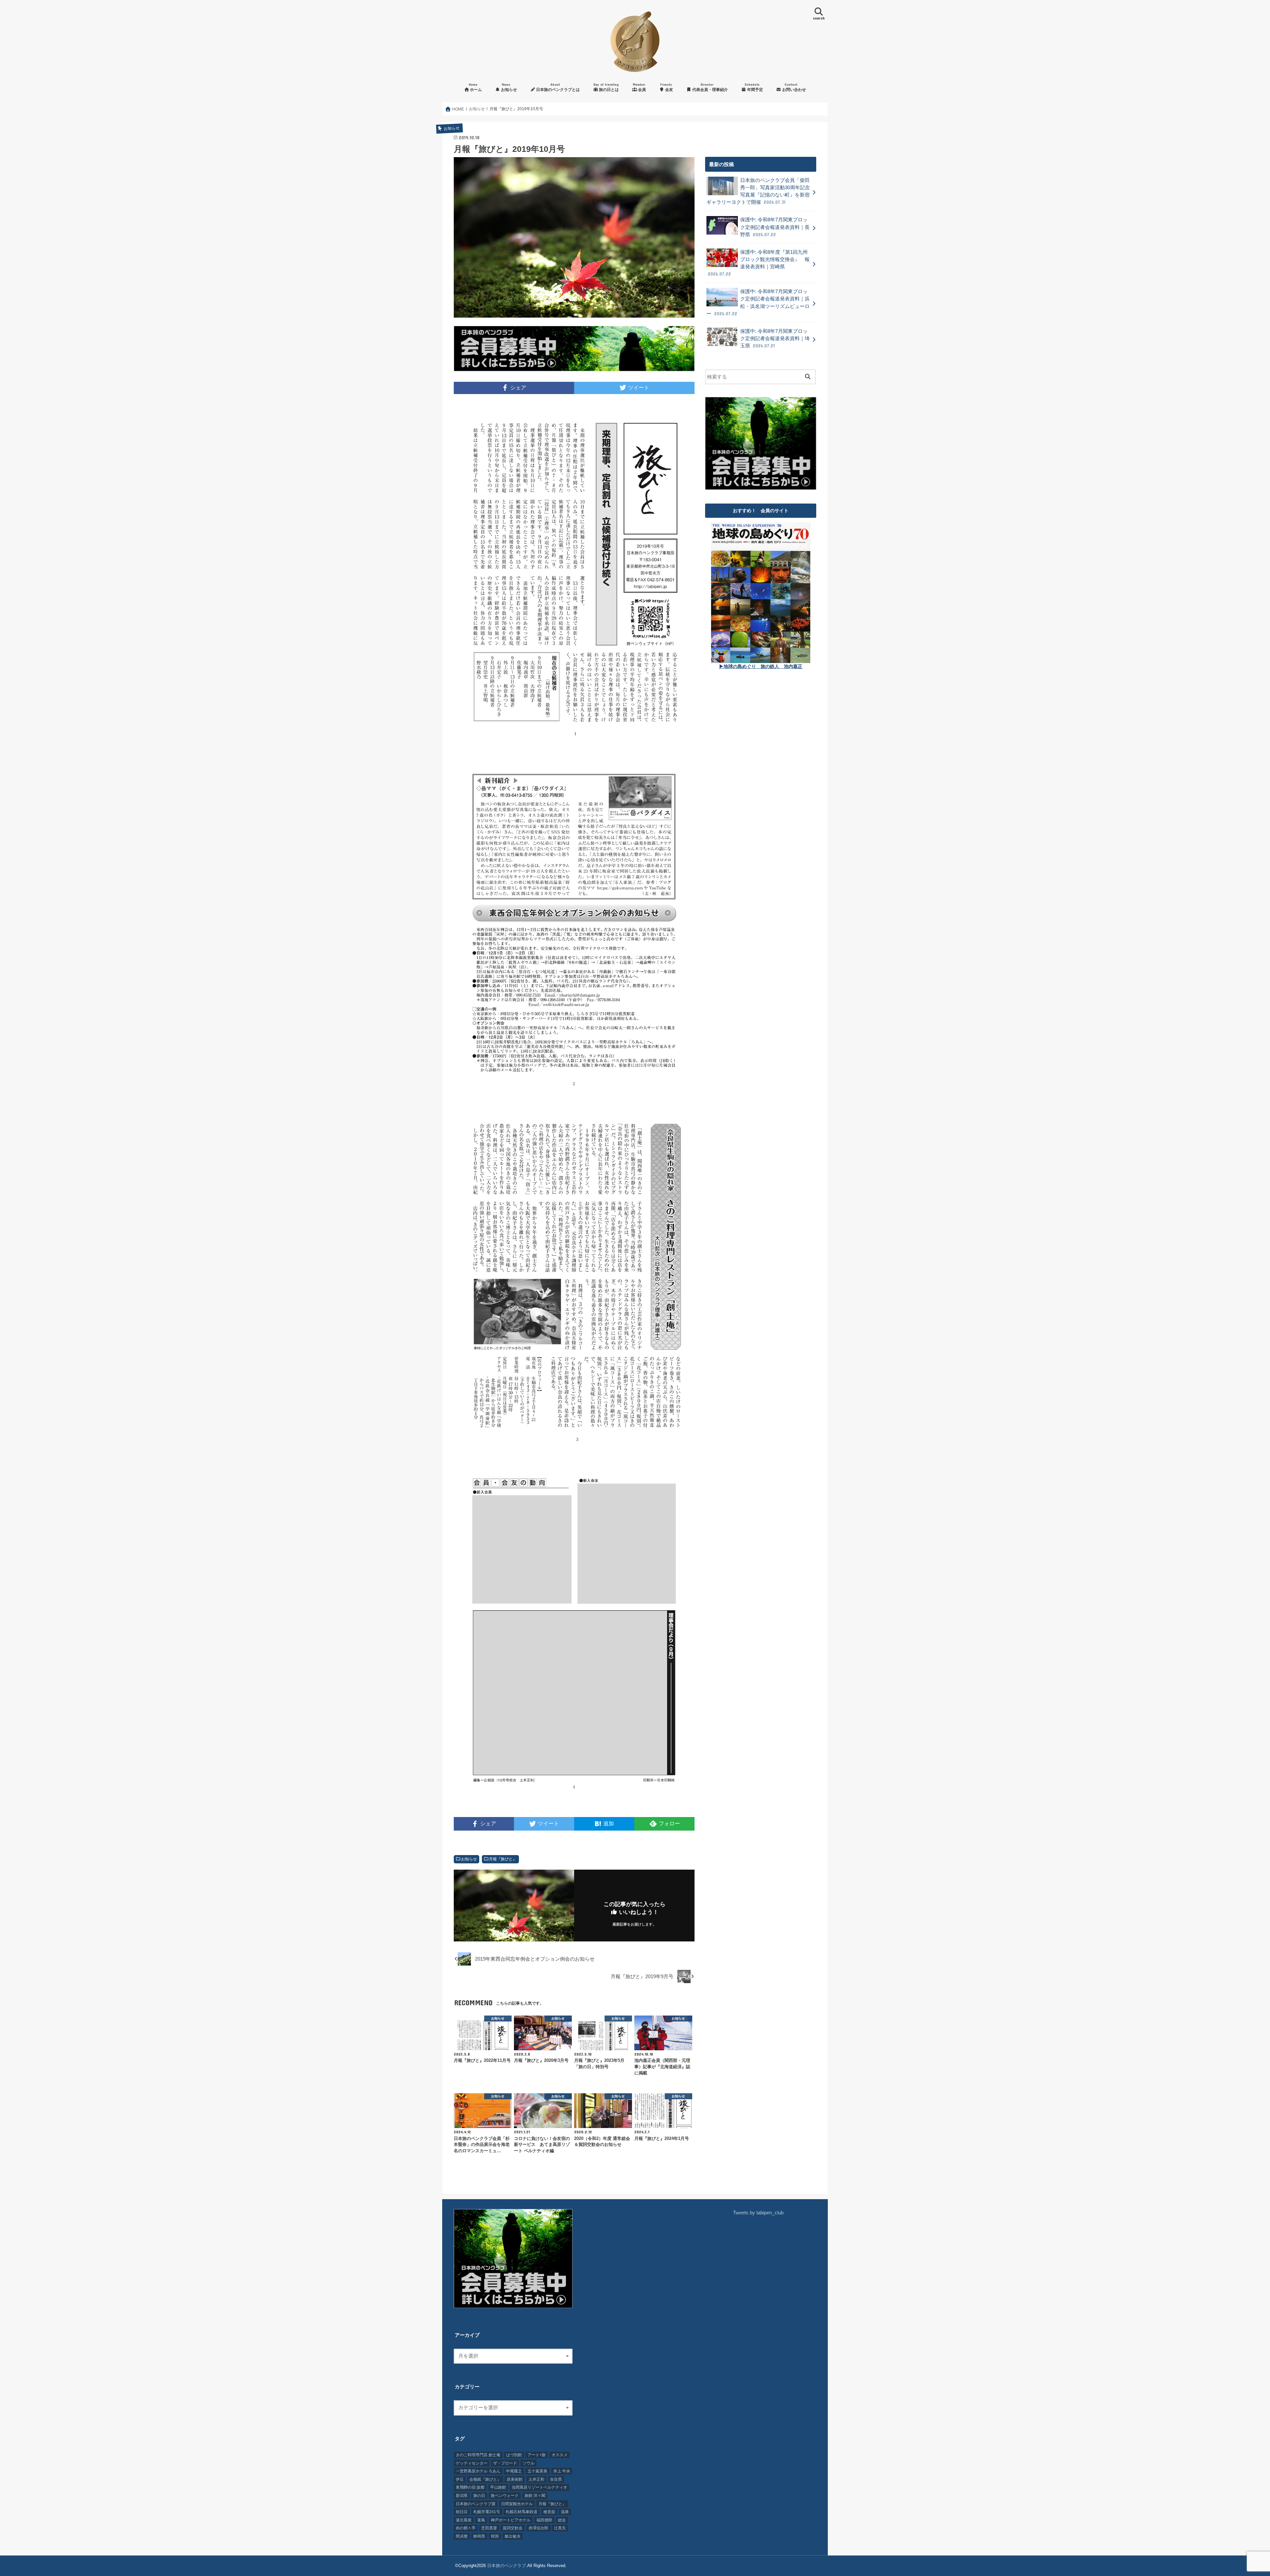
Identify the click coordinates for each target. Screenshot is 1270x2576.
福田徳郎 (544, 2520)
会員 (639, 87)
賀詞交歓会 (513, 2528)
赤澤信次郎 (538, 2528)
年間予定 (754, 87)
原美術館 (515, 2479)
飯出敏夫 (513, 2536)
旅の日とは (606, 87)
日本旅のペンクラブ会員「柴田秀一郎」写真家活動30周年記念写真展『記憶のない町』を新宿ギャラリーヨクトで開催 (758, 191)
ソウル (529, 2463)
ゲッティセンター (472, 2463)
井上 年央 (562, 2471)
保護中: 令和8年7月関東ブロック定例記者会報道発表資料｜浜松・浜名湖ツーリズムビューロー (758, 303)
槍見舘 (549, 2512)
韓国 (495, 2536)
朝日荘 (462, 2512)
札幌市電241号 (487, 2512)
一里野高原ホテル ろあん (478, 2471)
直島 (481, 2520)
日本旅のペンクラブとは (557, 87)
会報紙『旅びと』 (485, 2479)
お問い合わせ (794, 87)
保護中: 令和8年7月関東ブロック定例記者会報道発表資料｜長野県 (775, 227)
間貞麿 (462, 2536)
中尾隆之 (514, 2471)
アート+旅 (537, 2455)
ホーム (475, 87)
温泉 (565, 2512)
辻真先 (560, 2528)
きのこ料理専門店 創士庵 (478, 2455)
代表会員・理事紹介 (710, 87)
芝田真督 (489, 2528)
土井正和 (536, 2479)
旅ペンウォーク (505, 2496)
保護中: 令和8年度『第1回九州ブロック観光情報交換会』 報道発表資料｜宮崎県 (759, 263)
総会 (562, 2520)
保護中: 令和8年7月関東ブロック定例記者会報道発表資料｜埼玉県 (775, 338)
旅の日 (479, 2496)
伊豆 (460, 2479)
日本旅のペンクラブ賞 (476, 2504)
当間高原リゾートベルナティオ (539, 2487)
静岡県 (479, 2536)
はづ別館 (514, 2455)
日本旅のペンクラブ (507, 2566)
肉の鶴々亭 (466, 2528)
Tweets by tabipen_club (758, 2213)
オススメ (560, 2455)
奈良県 (556, 2479)
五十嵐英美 (537, 2471)
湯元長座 (464, 2520)
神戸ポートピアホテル (511, 2520)
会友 (667, 87)
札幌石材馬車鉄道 (522, 2512)
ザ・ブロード (505, 2463)
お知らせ (508, 87)
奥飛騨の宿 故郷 (470, 2487)
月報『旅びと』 (503, 1859)
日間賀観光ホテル (517, 2504)
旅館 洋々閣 (535, 2496)
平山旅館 (498, 2487)
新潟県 (462, 2496)
